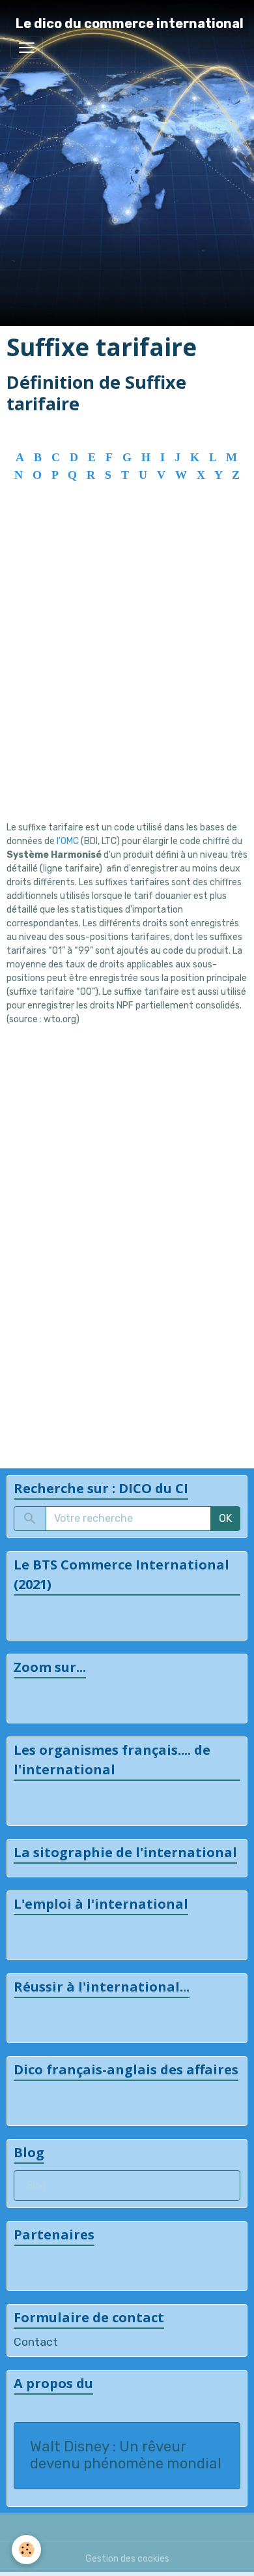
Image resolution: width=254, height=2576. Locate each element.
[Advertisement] (127, 670)
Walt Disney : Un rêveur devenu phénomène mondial (126, 2456)
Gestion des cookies (127, 2559)
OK (225, 1518)
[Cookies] (26, 2550)
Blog (36, 2186)
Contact (36, 2342)
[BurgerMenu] (27, 48)
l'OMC (69, 841)
